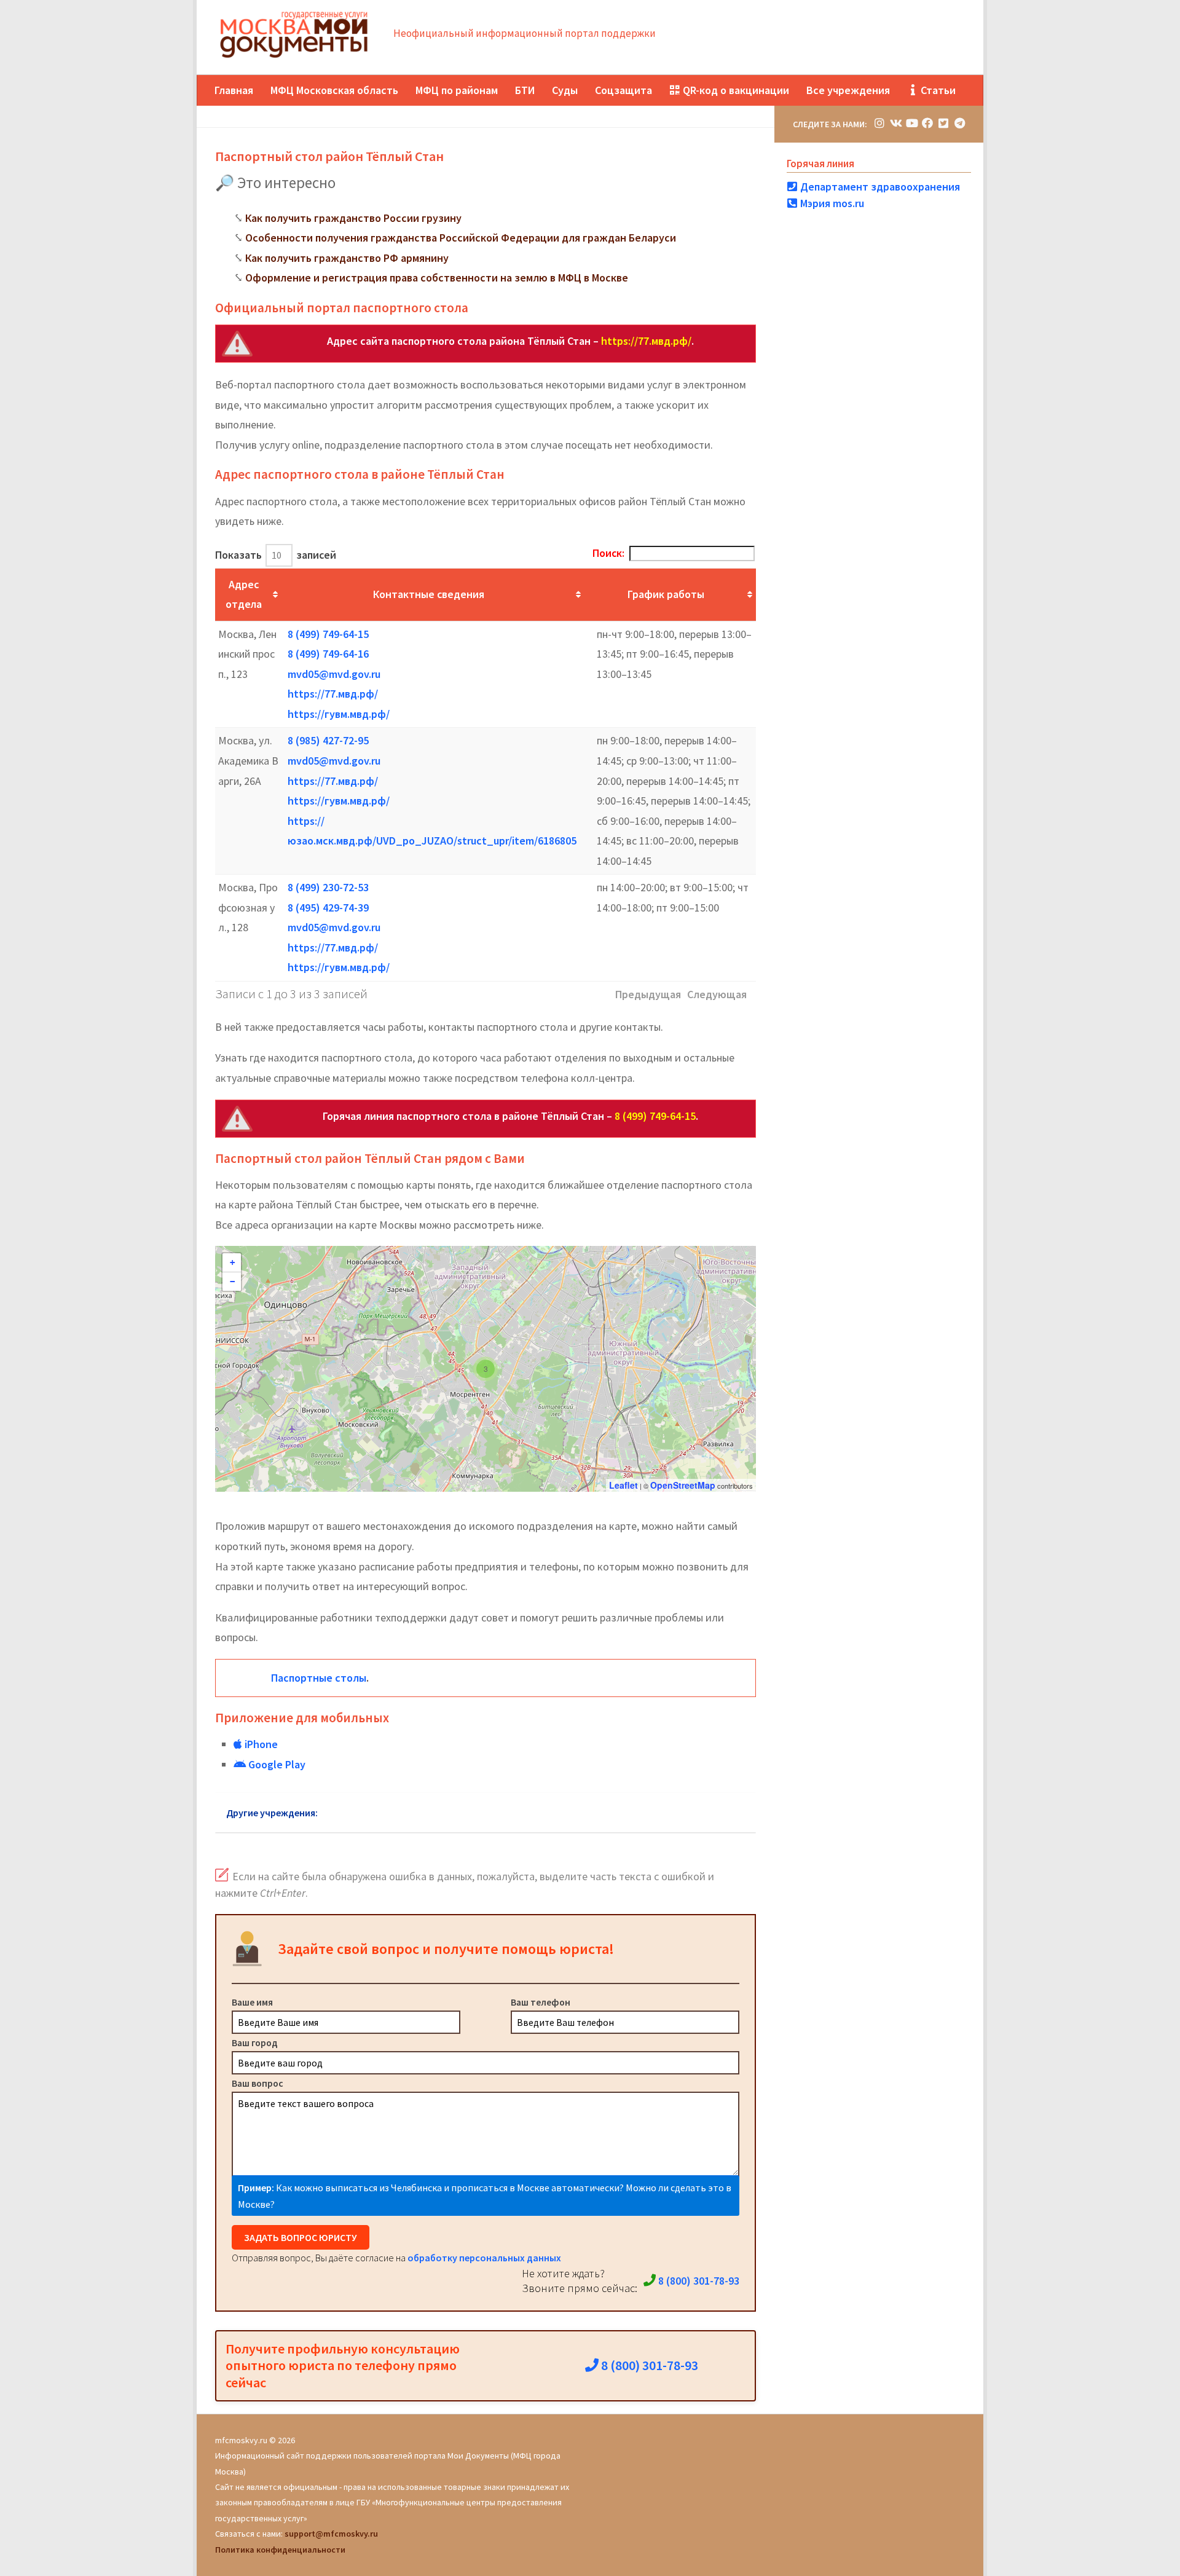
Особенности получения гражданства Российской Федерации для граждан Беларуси (461, 238)
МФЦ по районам (457, 90)
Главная (234, 90)
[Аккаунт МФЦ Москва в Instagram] (879, 123)
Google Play (276, 1764)
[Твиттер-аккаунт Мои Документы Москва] (943, 123)
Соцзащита (623, 90)
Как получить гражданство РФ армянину (347, 258)
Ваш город (255, 2042)
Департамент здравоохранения (879, 187)
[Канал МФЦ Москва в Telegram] (959, 123)
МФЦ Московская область (334, 90)
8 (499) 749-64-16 (328, 654)
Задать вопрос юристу (301, 2237)
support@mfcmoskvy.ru (331, 2534)
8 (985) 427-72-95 (328, 740)
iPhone (260, 1744)
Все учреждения (848, 90)
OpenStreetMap (683, 1485)
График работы (666, 594)
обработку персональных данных (484, 2258)
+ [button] (232, 1262)
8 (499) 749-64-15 (328, 634)
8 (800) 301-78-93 (698, 2281)
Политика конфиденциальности (280, 2550)
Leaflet (623, 1485)
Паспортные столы (319, 1678)
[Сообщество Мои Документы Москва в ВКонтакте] (895, 123)
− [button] (232, 1282)
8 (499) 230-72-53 (328, 887)
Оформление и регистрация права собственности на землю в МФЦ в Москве (437, 278)
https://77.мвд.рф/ (646, 341)
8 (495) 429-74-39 (328, 908)
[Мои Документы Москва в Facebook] (927, 123)
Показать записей (276, 555)
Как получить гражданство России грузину (353, 218)
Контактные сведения (429, 594)
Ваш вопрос (258, 2083)
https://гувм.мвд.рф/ (339, 714)
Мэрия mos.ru (831, 203)
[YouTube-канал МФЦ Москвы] (911, 123)
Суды (565, 90)
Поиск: (608, 553)
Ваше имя (252, 2002)
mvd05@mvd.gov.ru (334, 674)
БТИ (525, 90)
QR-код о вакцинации (735, 90)
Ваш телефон (541, 2002)
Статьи (937, 90)
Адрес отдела (244, 594)
